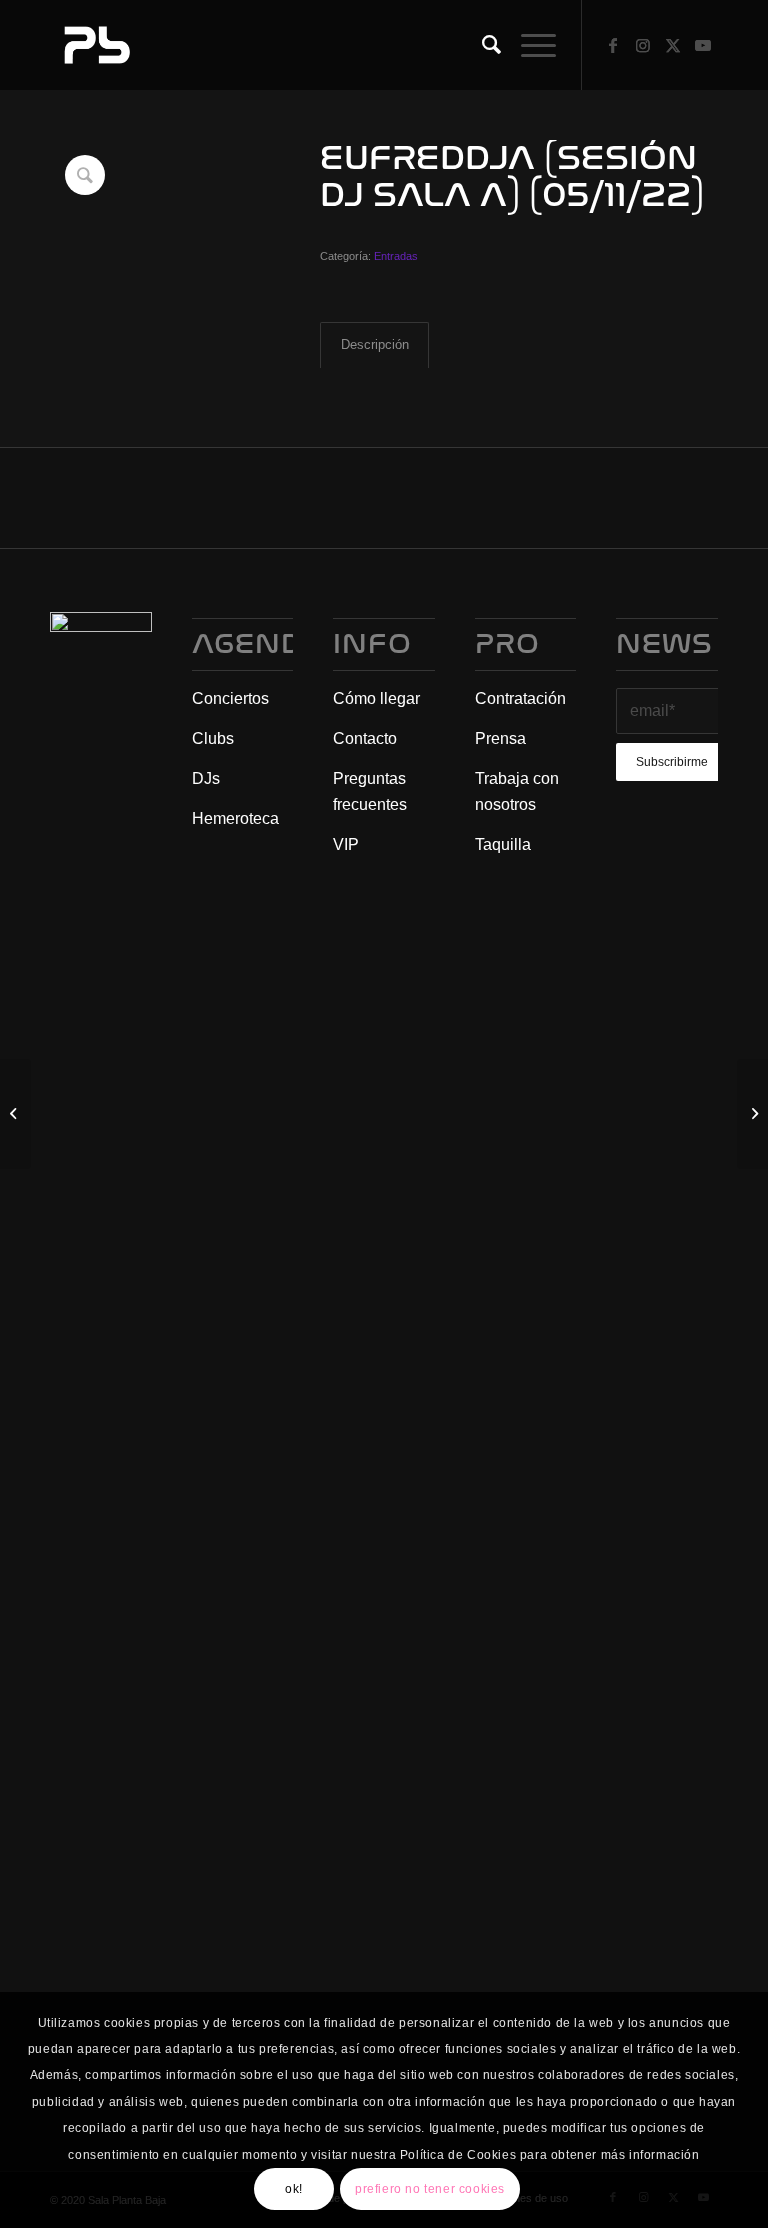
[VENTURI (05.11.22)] (752, 1114)
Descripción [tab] (375, 344)
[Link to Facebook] (613, 45)
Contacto (365, 738)
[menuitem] (481, 45)
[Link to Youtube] (703, 45)
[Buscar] (481, 45)
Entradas (396, 256)
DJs (206, 778)
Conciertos (230, 698)
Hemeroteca (235, 818)
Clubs (213, 738)
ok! (294, 2189)
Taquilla (503, 844)
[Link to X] (673, 45)
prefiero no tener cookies (430, 2189)
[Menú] (528, 45)
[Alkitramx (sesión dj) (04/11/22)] (15, 1114)
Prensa (500, 738)
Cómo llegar (376, 698)
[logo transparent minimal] (95, 45)
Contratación (520, 698)
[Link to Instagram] (643, 45)
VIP (346, 844)
